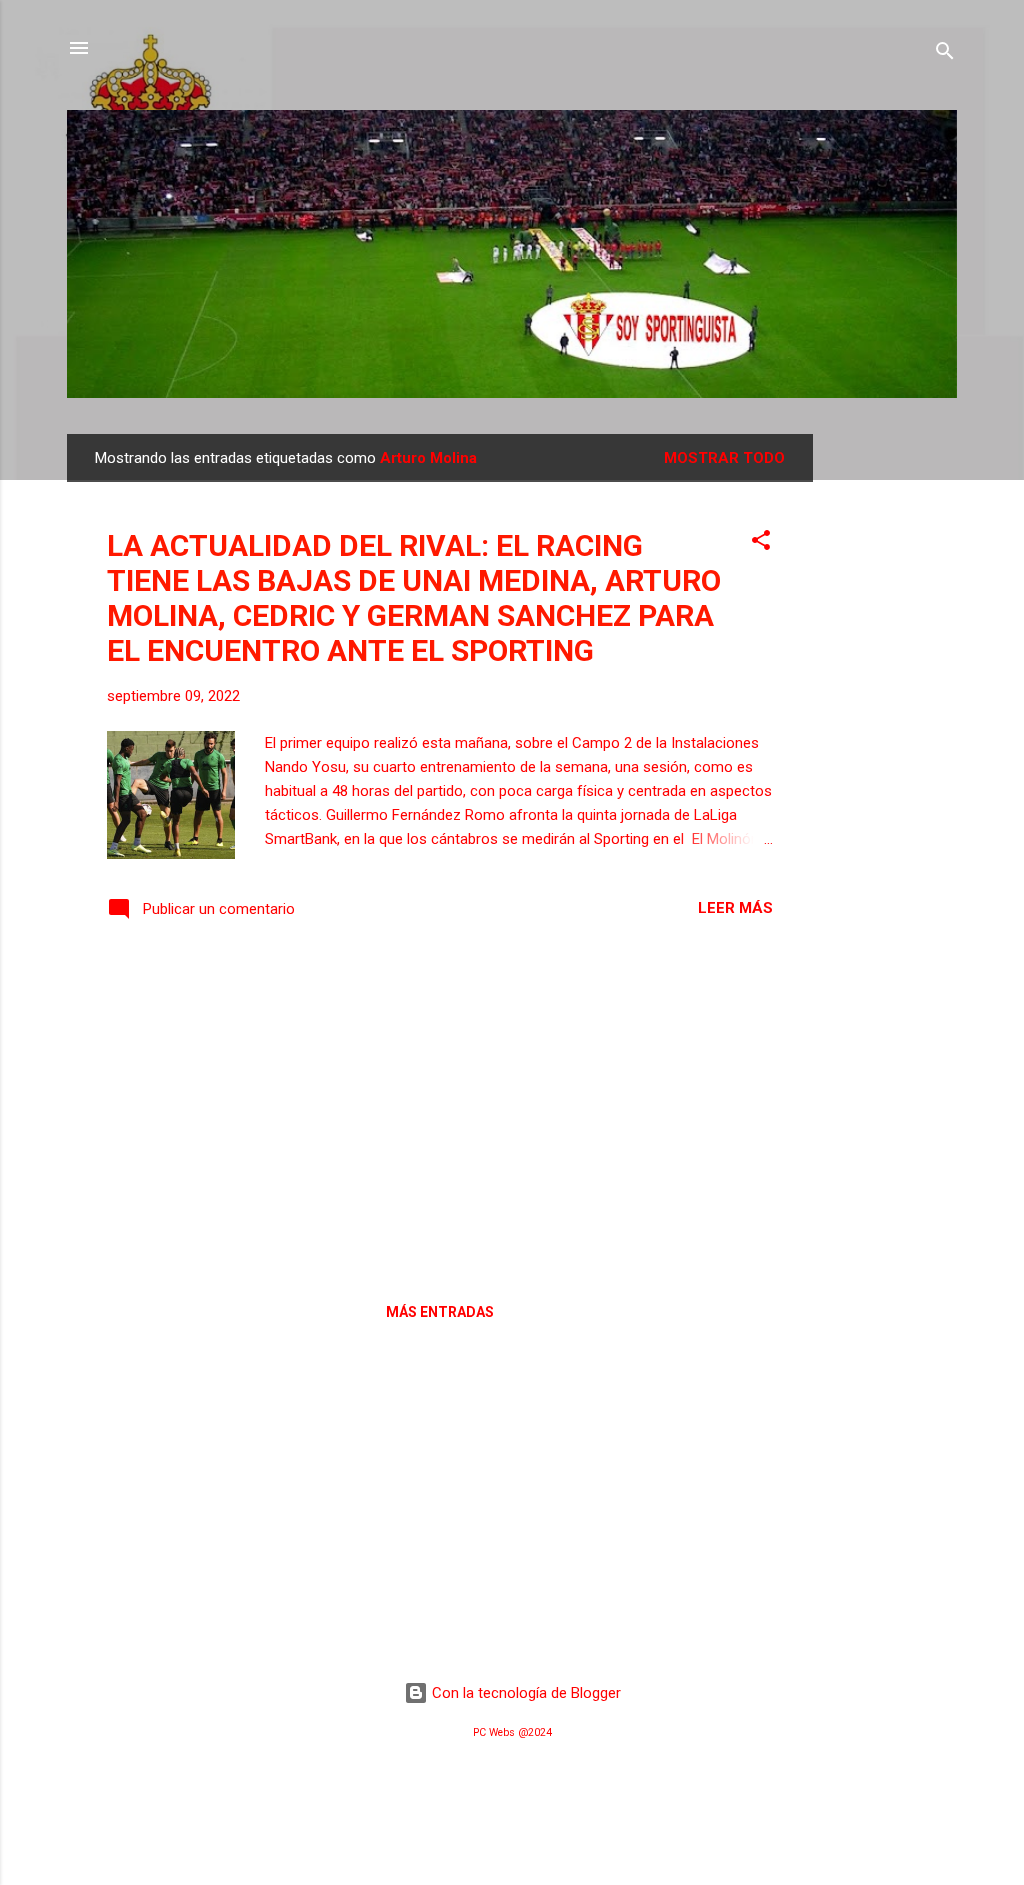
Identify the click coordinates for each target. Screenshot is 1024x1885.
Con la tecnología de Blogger (524, 1693)
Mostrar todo (724, 458)
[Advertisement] (893, 734)
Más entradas (440, 1312)
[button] (761, 543)
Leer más (735, 908)
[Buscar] (945, 54)
